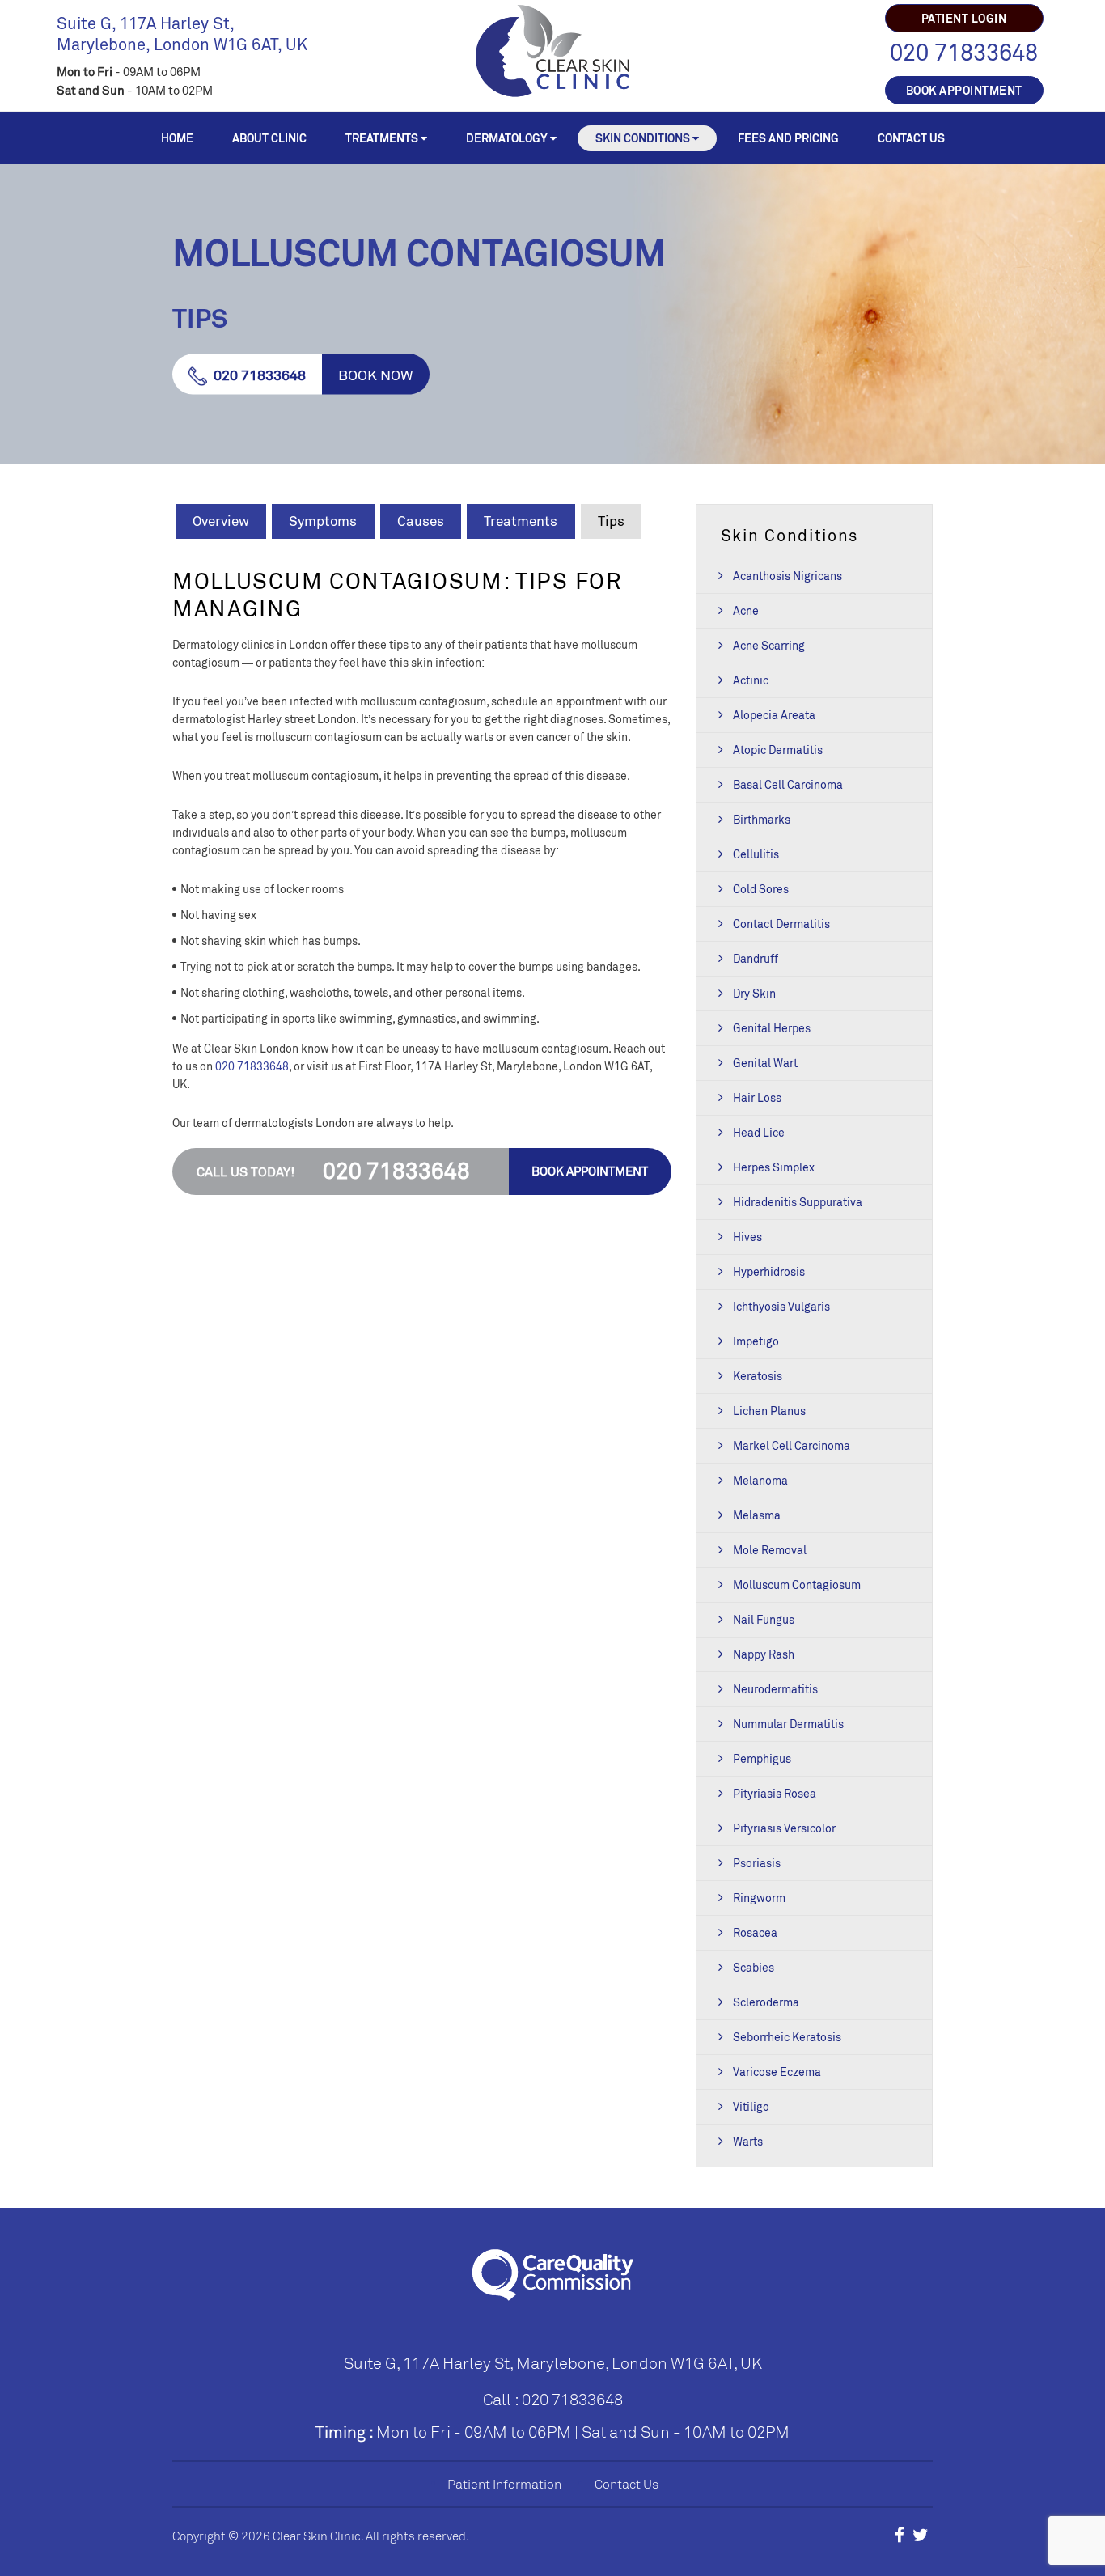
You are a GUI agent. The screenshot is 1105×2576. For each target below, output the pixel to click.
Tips (611, 521)
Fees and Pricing (788, 138)
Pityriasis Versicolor (784, 1828)
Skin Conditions (643, 138)
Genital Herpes (772, 1028)
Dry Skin (754, 993)
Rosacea (755, 1932)
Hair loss (757, 1097)
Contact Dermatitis (781, 924)
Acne (746, 610)
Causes (421, 521)
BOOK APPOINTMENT (964, 90)
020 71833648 (964, 52)
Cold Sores (761, 889)
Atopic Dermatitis (778, 750)
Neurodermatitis (775, 1689)
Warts (748, 2141)
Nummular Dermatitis (788, 1724)
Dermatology (507, 138)
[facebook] (900, 2535)
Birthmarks (762, 819)
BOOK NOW (376, 375)
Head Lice (759, 1132)
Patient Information (504, 2484)
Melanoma (760, 1480)
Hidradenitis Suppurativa (798, 1202)
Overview (221, 521)
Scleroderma (766, 2002)
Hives (747, 1237)
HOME (177, 138)
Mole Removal (770, 1550)
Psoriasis (757, 1863)
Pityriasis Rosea (775, 1793)
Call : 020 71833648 (553, 2399)
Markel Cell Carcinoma (792, 1445)
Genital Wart (765, 1063)
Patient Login (964, 18)
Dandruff (756, 958)
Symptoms (323, 521)
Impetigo (756, 1341)
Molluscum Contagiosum (797, 1585)
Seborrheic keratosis (787, 2037)
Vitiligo (751, 2106)
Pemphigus (762, 1758)
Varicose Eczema (777, 2072)
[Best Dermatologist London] (553, 49)
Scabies (754, 1967)
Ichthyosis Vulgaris (781, 1306)
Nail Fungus (764, 1619)
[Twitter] (921, 2535)
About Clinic (269, 138)
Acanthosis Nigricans (787, 576)
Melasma (757, 1515)
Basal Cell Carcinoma (788, 784)
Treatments (382, 138)
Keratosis (758, 1376)
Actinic (751, 680)
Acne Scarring (769, 645)
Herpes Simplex (774, 1167)
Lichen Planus (769, 1411)
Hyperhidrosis (769, 1271)
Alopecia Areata (774, 715)
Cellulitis (756, 854)
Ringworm (759, 1898)
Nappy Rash (764, 1654)
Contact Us (911, 138)
